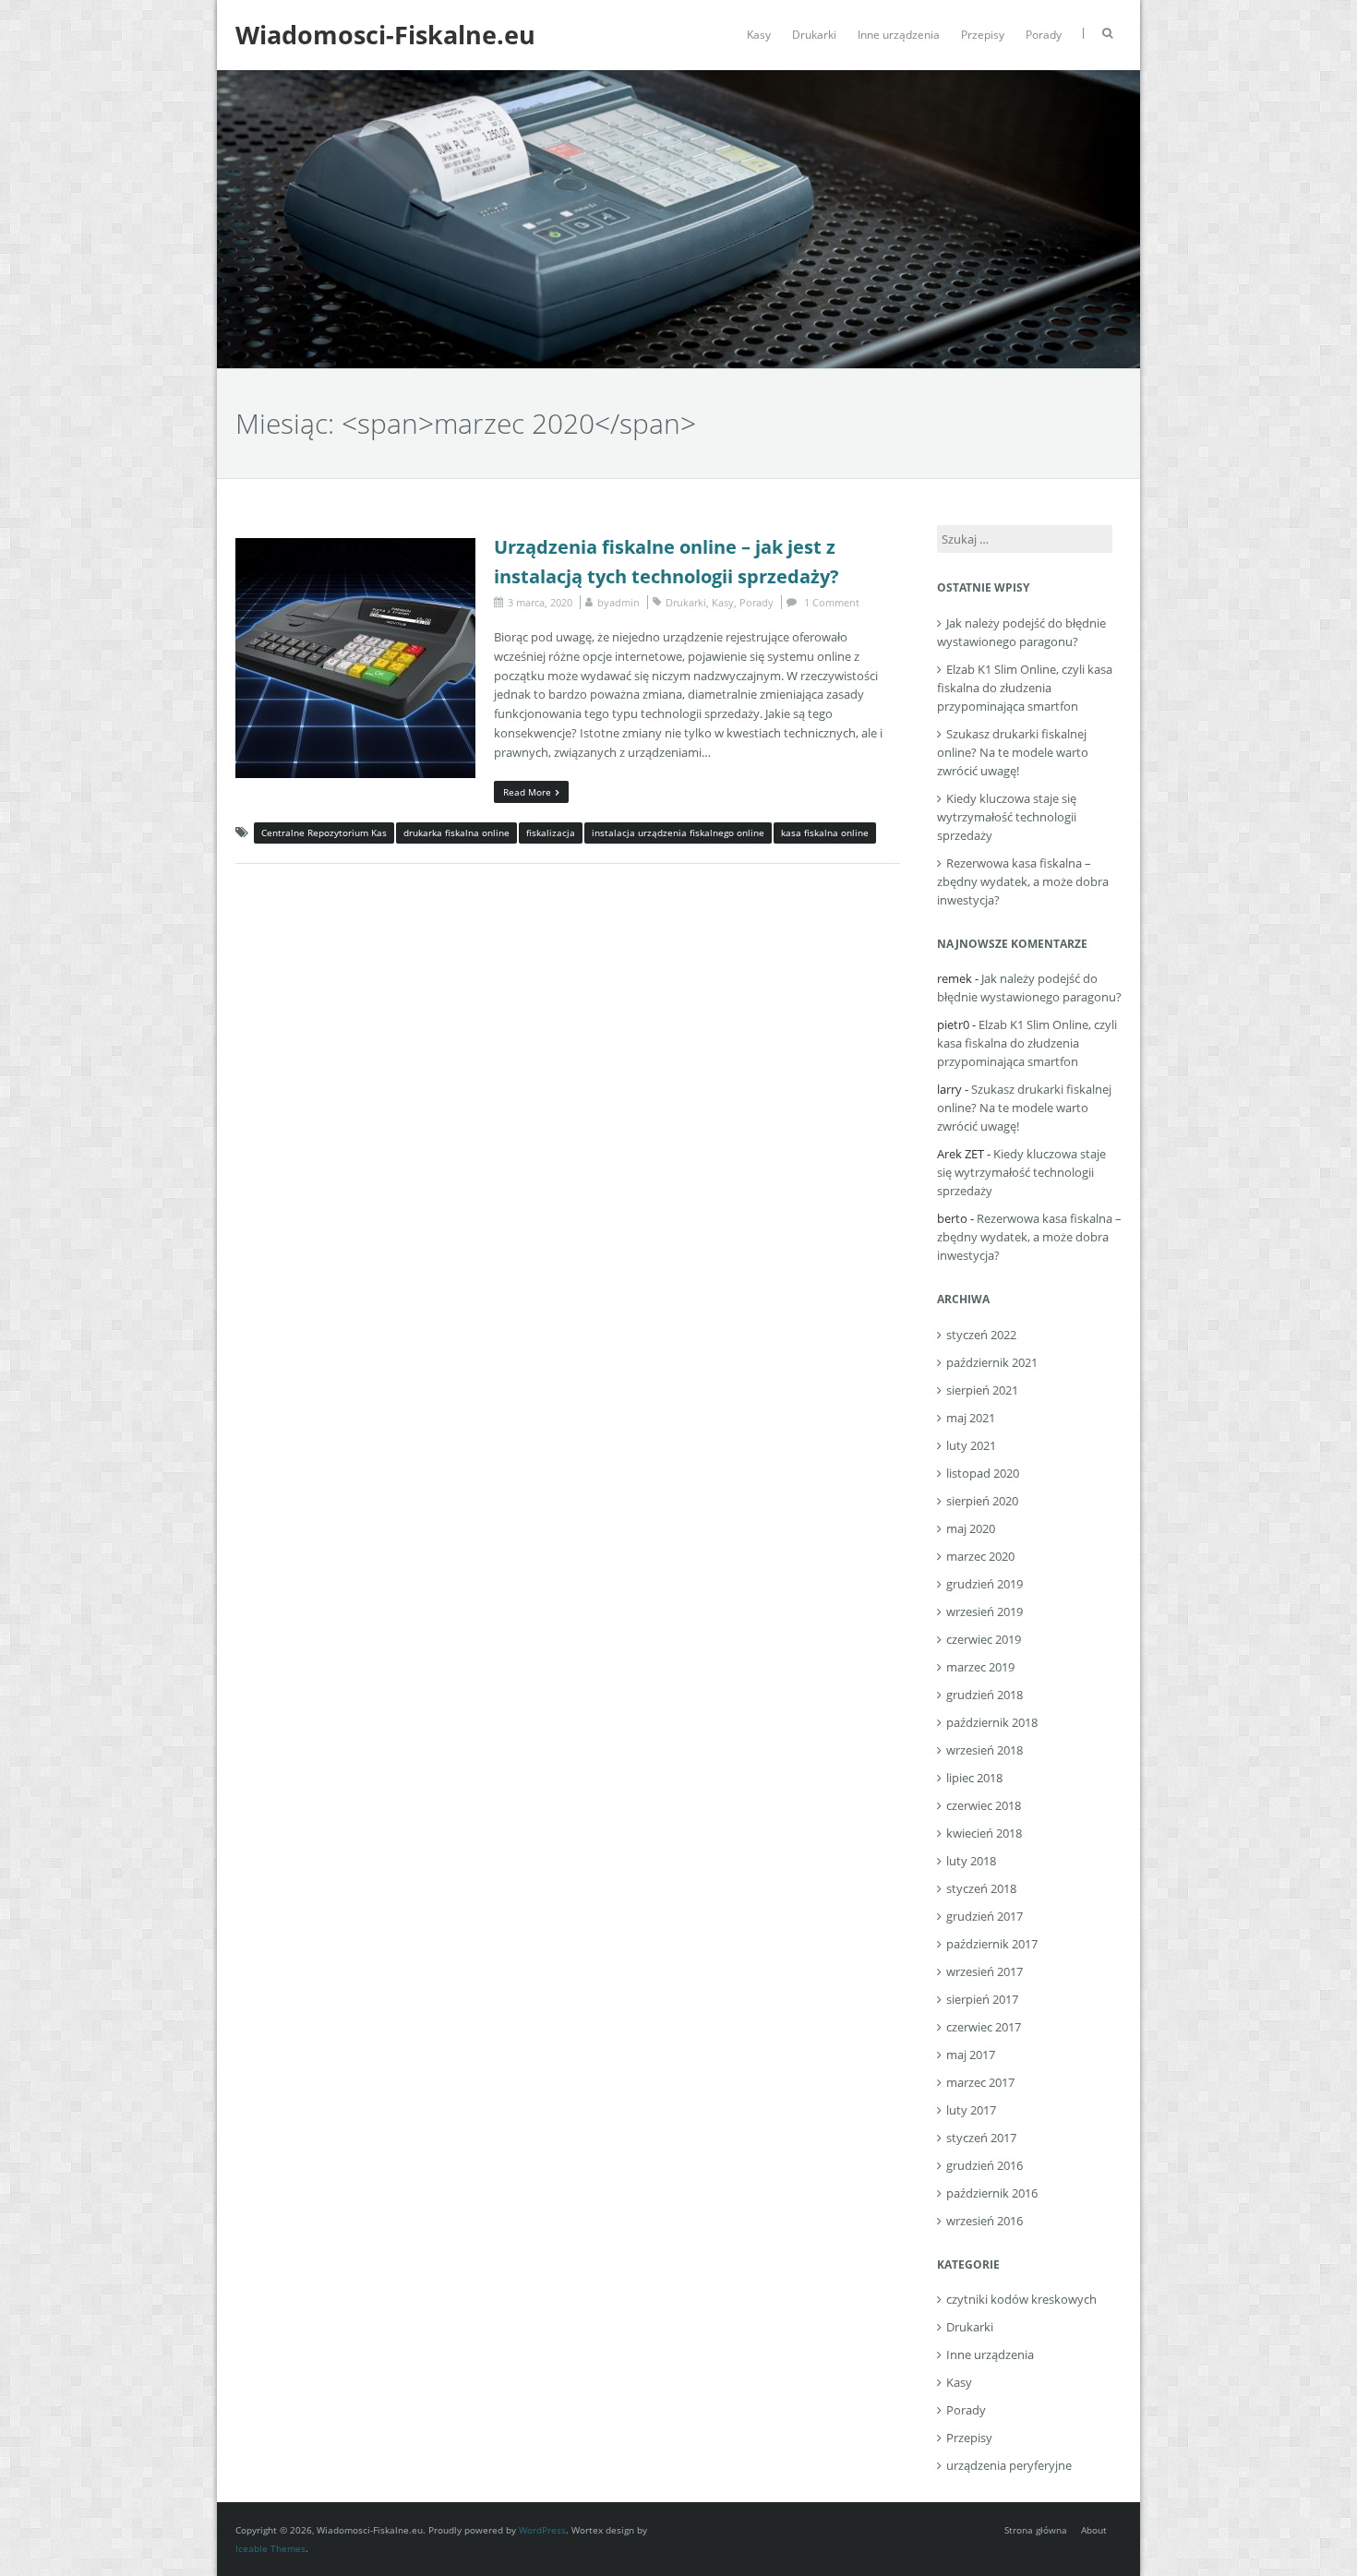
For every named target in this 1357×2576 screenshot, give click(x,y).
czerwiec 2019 (984, 1639)
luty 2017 (971, 2110)
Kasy (759, 35)
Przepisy (983, 35)
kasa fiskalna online (825, 833)
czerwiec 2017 (984, 2027)
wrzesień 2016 (985, 2221)
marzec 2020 (980, 1556)
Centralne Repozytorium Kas (324, 833)
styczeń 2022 (981, 1335)
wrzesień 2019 (985, 1611)
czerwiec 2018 (984, 1805)
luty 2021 (971, 1445)
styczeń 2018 (981, 1888)
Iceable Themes (270, 2548)
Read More (527, 792)
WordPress (542, 2530)
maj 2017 (971, 2055)
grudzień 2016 (985, 2165)
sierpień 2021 (982, 1390)
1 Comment (832, 602)
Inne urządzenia (899, 35)
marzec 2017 (980, 2082)
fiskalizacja (551, 833)
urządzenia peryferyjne (1009, 2465)
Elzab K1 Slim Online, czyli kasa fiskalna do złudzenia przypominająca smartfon (1025, 688)
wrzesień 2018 (985, 1750)
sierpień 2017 (982, 1999)
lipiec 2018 (974, 1778)
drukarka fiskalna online (456, 833)
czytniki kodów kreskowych (1021, 2299)
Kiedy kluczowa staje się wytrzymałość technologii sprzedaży (1007, 817)
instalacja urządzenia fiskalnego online (678, 833)
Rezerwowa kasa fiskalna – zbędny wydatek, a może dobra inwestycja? (1023, 881)
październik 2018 (992, 1722)
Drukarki (814, 35)
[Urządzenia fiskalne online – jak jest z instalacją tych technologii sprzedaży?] (355, 547)
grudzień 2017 (985, 1916)
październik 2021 (992, 1362)
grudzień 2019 (985, 1584)
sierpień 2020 (982, 1501)
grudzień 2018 (985, 1695)
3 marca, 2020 (540, 602)
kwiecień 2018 (984, 1833)
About (1094, 2530)
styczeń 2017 (981, 2138)
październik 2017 (992, 1944)
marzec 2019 (980, 1667)
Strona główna (1036, 2530)
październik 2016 (992, 2193)
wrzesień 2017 (985, 1971)
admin (624, 602)
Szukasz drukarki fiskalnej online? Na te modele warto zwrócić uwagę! (1013, 752)
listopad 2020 (983, 1473)
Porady (1044, 35)
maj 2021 (971, 1418)
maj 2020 (971, 1528)
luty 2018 (971, 1861)
